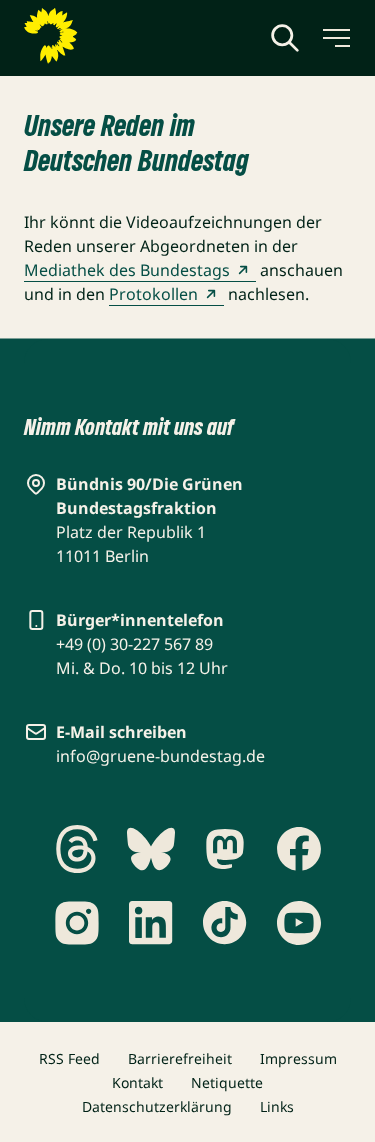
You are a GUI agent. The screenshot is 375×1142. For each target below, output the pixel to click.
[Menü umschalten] (335, 38)
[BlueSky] (151, 849)
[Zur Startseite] (99, 36)
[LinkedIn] (151, 923)
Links (277, 1106)
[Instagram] (77, 923)
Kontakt (137, 1082)
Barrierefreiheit (180, 1058)
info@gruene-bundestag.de (160, 756)
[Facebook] (299, 849)
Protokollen (153, 294)
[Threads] (77, 849)
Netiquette (227, 1082)
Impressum (298, 1058)
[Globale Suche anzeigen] (285, 38)
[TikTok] (225, 923)
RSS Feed (69, 1058)
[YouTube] (299, 923)
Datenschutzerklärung (157, 1106)
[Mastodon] (225, 849)
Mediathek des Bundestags (127, 270)
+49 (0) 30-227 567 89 (134, 644)
